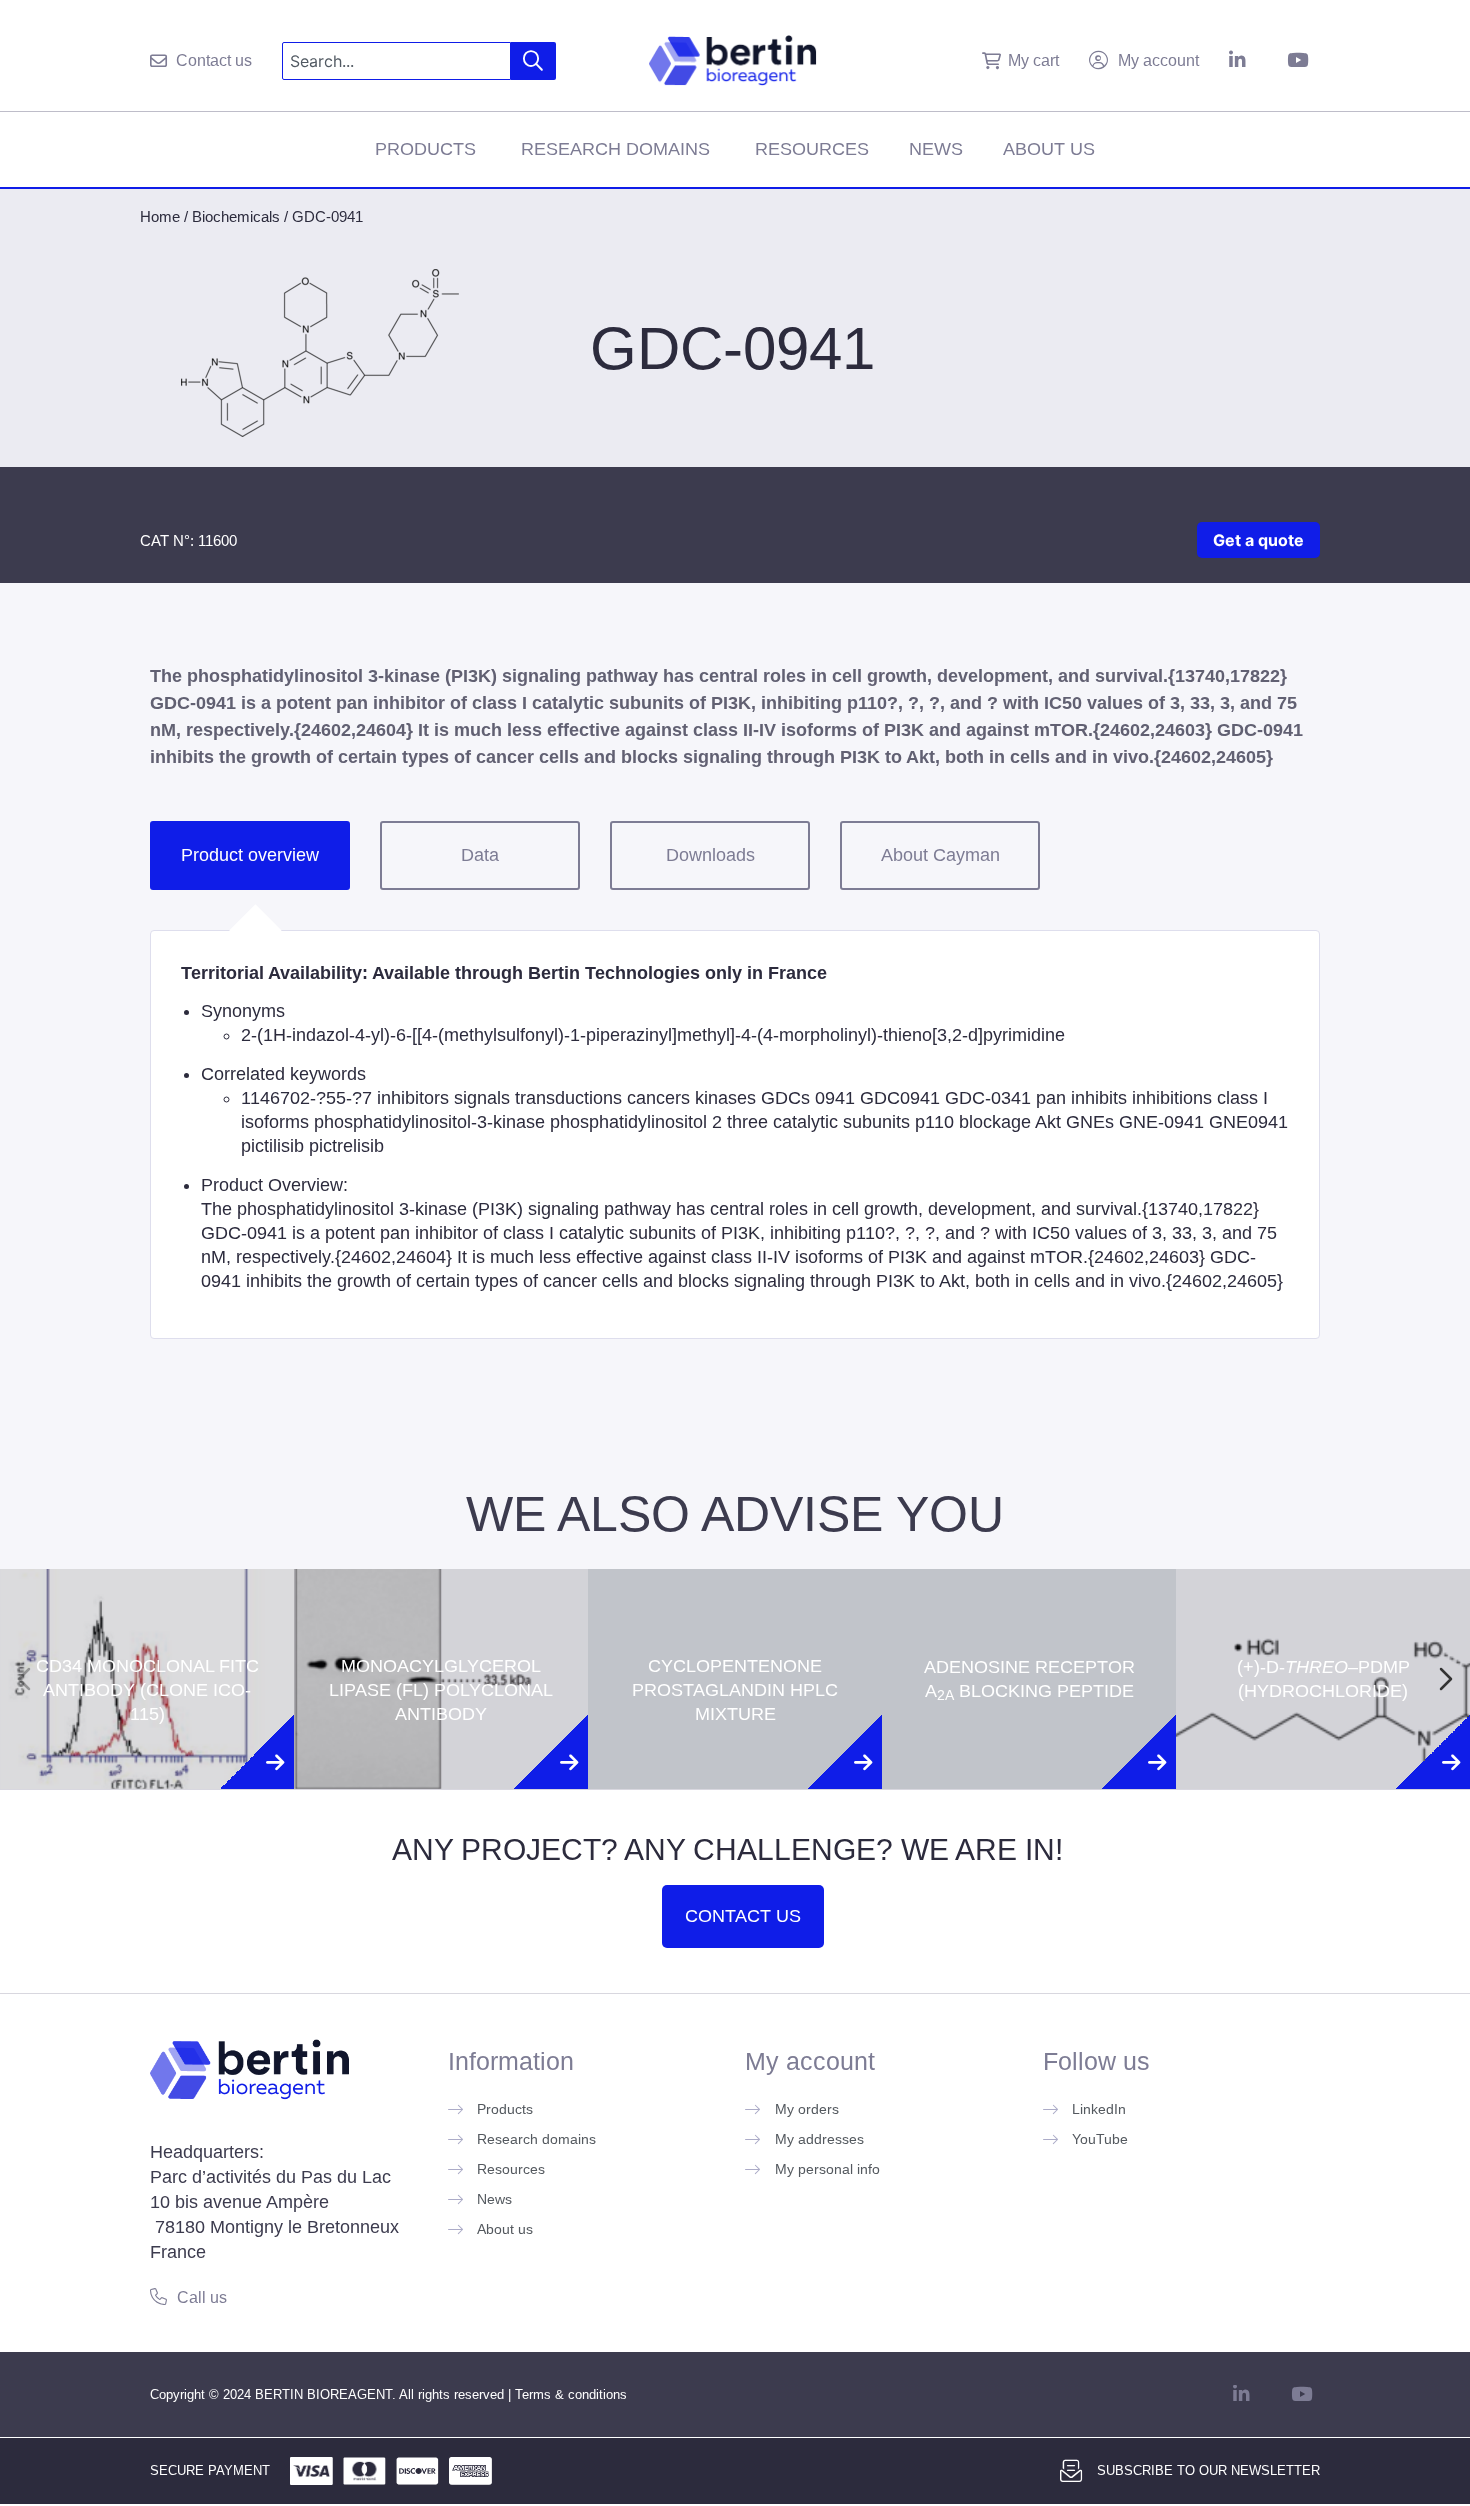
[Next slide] (1446, 1679)
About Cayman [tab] (940, 855)
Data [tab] (480, 855)
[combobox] (396, 61)
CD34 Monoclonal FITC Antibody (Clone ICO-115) (147, 1605)
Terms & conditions (571, 2394)
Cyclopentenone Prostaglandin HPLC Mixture (735, 1605)
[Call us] (158, 2296)
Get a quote (1258, 540)
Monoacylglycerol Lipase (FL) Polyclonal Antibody (441, 1605)
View (147, 1783)
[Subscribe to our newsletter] (1071, 2471)
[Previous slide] (24, 1679)
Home (160, 216)
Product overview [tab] (250, 855)
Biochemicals (236, 216)
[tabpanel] (735, 1134)
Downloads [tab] (710, 855)
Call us (202, 2297)
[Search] (533, 61)
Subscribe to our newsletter (1208, 2470)
